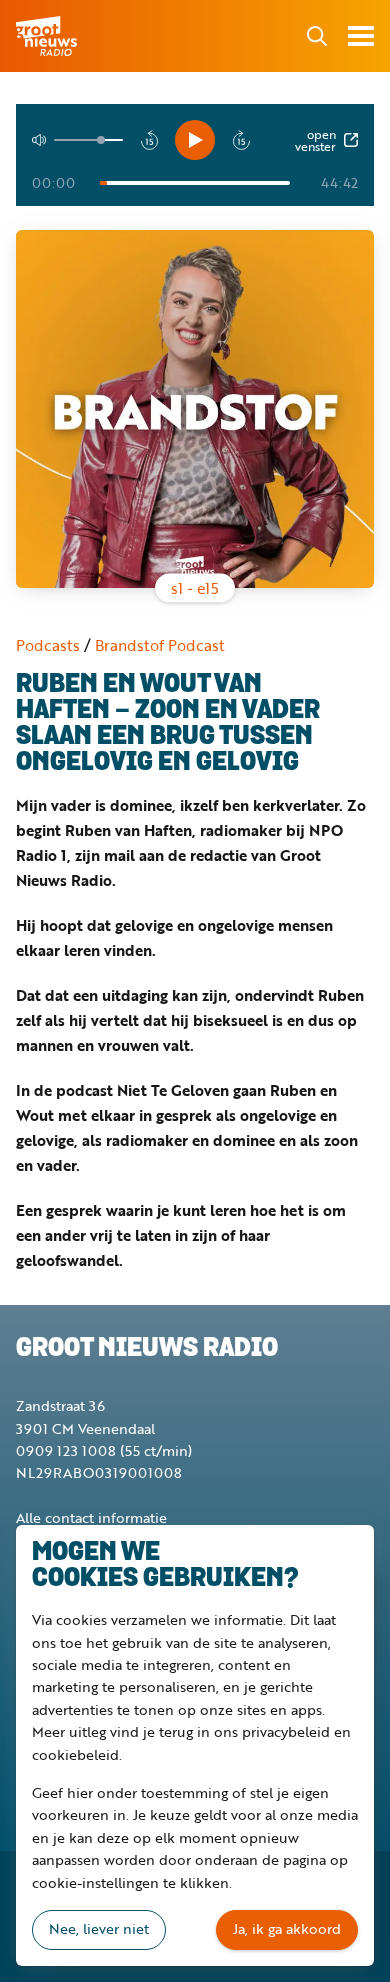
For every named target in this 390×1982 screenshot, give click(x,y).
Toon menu (361, 36)
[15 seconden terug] (149, 140)
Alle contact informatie (91, 1517)
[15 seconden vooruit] (241, 140)
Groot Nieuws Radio (48, 36)
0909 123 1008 (66, 1450)
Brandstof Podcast (160, 645)
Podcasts (48, 645)
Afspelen (195, 140)
